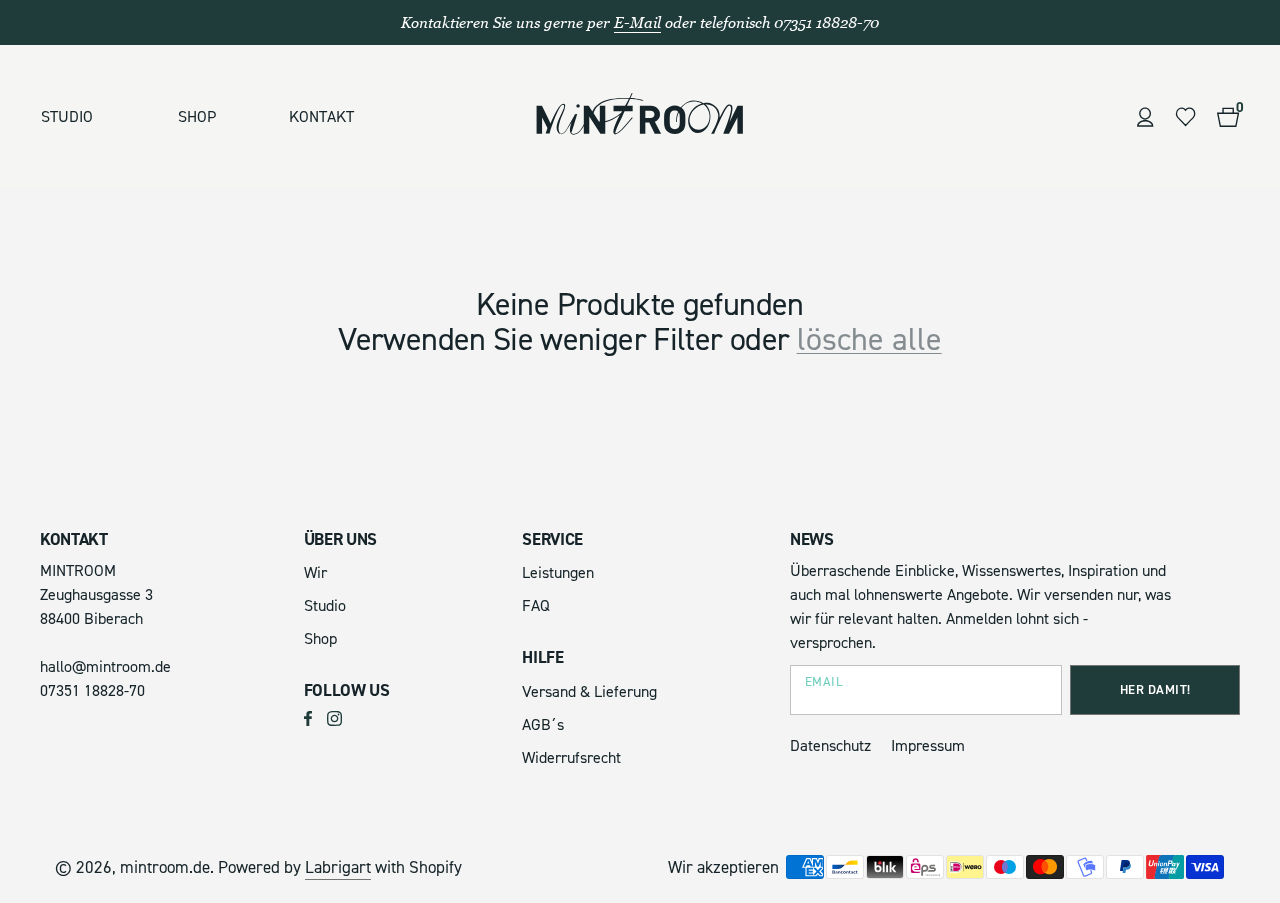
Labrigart (338, 867)
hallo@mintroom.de (105, 667)
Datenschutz (830, 746)
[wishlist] (1185, 117)
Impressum (928, 746)
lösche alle (869, 340)
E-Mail (637, 22)
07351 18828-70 (92, 691)
